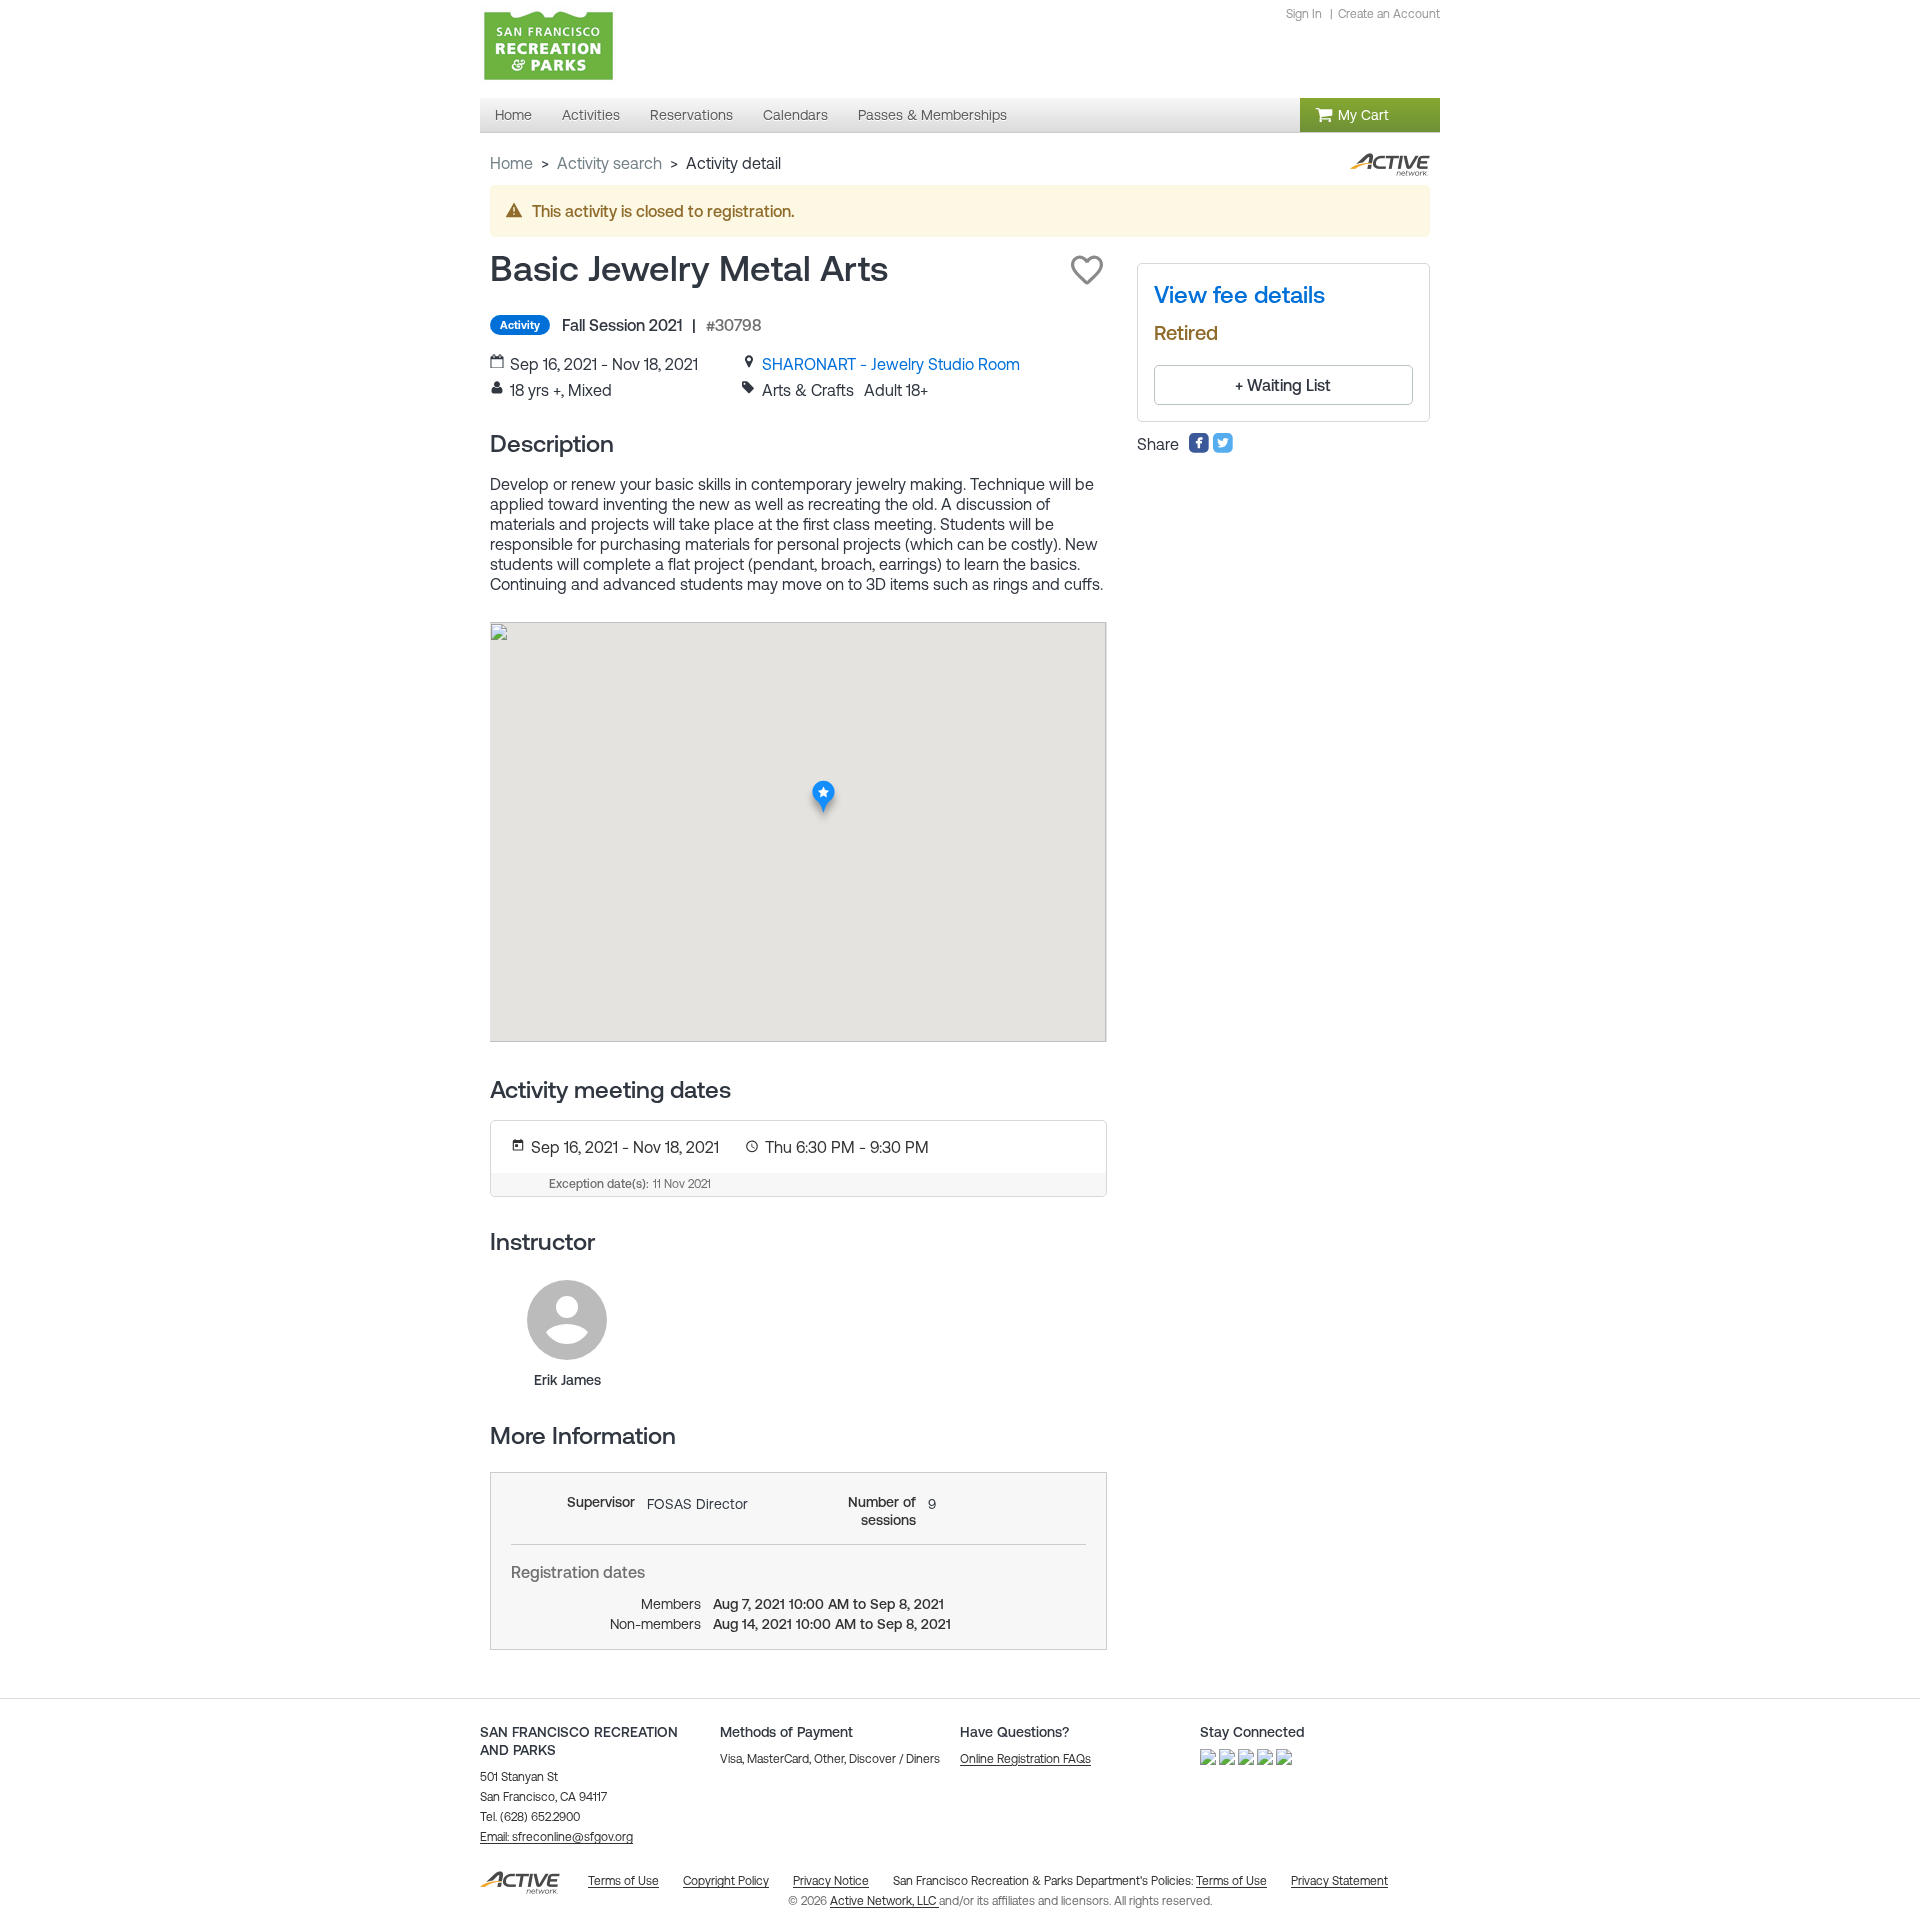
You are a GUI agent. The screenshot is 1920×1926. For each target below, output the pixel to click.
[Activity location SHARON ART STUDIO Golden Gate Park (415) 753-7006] (823, 787)
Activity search (609, 163)
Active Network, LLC (884, 1901)
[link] (891, 364)
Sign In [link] (1304, 14)
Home (511, 163)
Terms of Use (1231, 1881)
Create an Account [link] (1389, 14)
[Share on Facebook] (1199, 448)
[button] (1087, 270)
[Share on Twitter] (1223, 448)
